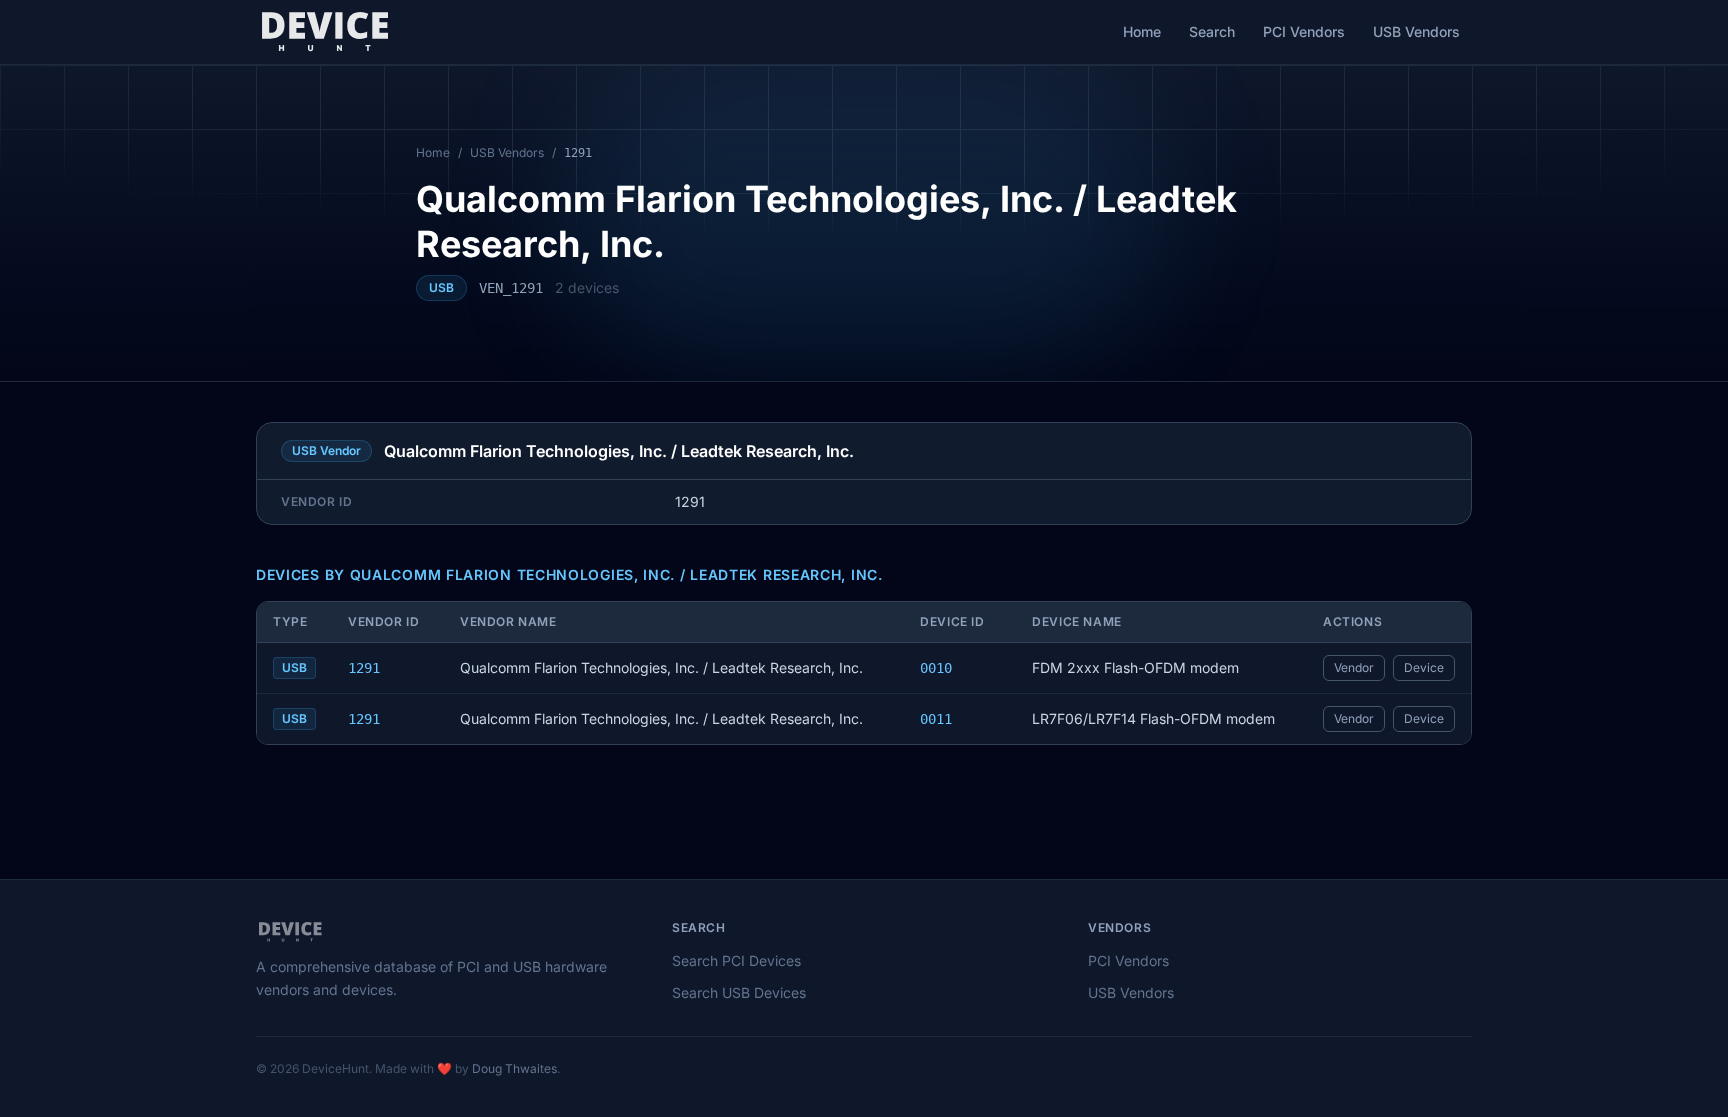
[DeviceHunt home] (324, 32)
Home (1142, 31)
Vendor (1354, 667)
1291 (364, 668)
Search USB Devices (739, 992)
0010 (936, 668)
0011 (936, 719)
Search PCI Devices (736, 960)
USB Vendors (1416, 31)
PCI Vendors (1304, 31)
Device (1424, 667)
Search (1212, 31)
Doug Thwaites (514, 1068)
